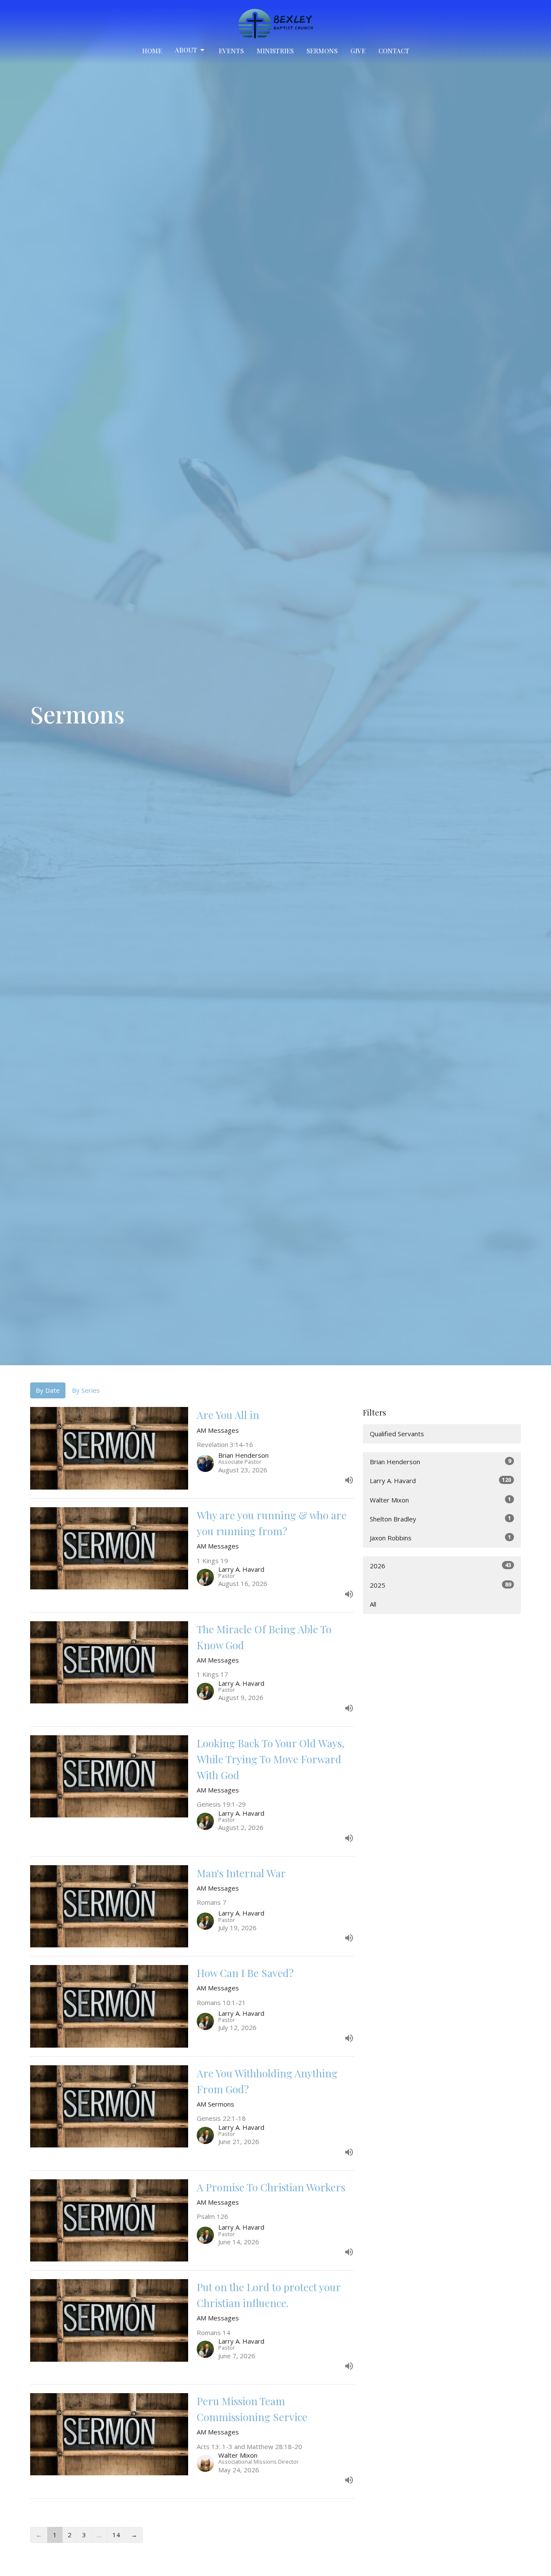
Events (231, 51)
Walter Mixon (440, 1500)
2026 (440, 1566)
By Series (86, 1390)
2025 (440, 1585)
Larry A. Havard (440, 1480)
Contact (394, 51)
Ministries (275, 51)
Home (152, 51)
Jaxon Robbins (440, 1538)
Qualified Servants (397, 1434)
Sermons (322, 51)
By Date (48, 1390)
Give (358, 51)
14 (116, 2535)
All (373, 1604)
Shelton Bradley (440, 1519)
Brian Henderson (440, 1461)
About (186, 50)
